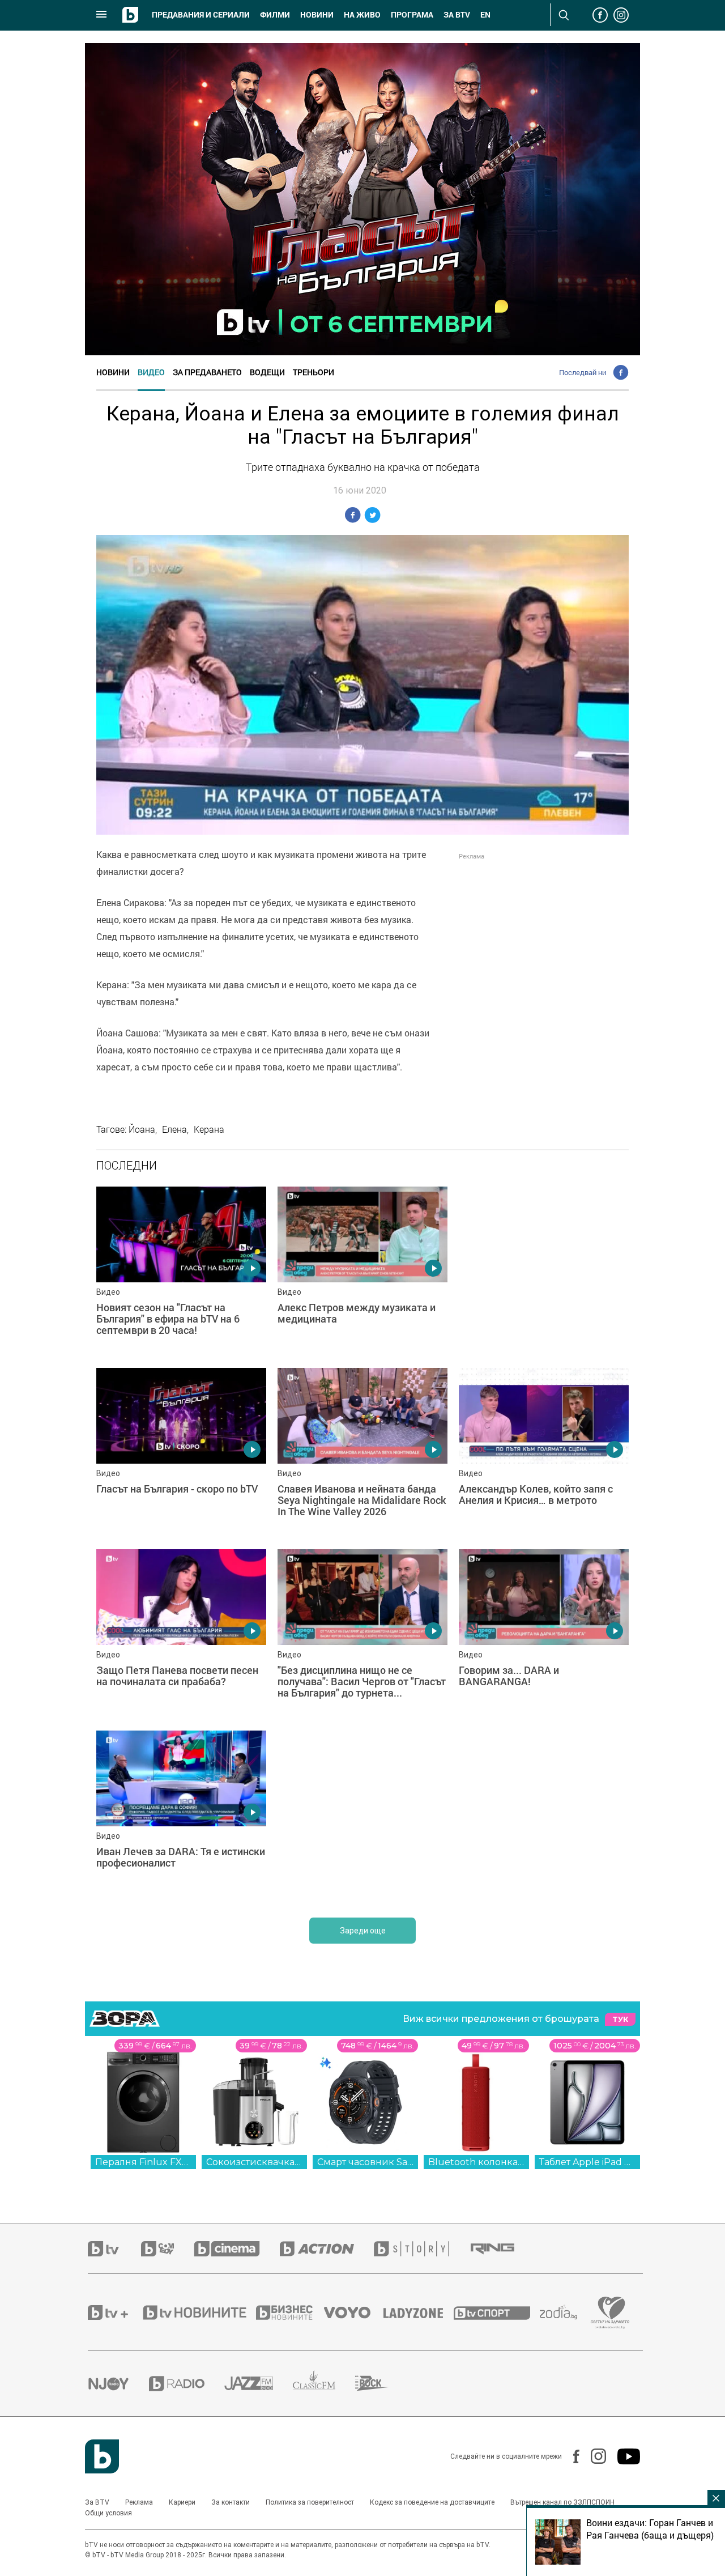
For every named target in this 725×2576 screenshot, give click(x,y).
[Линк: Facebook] (571, 2456)
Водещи (267, 372)
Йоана (142, 1129)
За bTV (457, 15)
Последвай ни (583, 372)
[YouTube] (623, 2456)
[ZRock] (382, 2383)
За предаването (207, 372)
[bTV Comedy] (167, 2249)
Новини (317, 15)
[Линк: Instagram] (593, 2456)
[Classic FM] (324, 2384)
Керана (209, 1129)
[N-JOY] (118, 2383)
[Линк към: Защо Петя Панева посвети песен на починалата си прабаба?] (181, 1634)
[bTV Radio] (187, 2384)
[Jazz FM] (259, 2383)
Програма (412, 15)
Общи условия (108, 2513)
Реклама (139, 2502)
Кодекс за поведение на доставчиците (432, 2502)
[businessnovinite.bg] (290, 2313)
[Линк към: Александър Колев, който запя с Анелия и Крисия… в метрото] (544, 1453)
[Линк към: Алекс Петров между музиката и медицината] (362, 1272)
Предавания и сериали (201, 15)
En (485, 15)
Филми (275, 15)
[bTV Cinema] (237, 2249)
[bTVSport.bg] (497, 2313)
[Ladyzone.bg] (419, 2313)
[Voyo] (353, 2313)
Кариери (182, 2502)
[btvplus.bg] (114, 2313)
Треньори (314, 372)
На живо (362, 15)
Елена (174, 1129)
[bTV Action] (327, 2249)
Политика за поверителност (310, 2502)
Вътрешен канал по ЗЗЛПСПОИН (562, 2502)
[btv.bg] (114, 2249)
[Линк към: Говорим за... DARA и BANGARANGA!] (544, 1634)
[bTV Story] (421, 2249)
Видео (151, 372)
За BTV (97, 2502)
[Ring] (502, 2249)
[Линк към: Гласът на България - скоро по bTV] (181, 1453)
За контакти (231, 2502)
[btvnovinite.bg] (198, 2313)
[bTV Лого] (102, 2456)
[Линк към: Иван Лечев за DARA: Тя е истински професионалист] (181, 1816)
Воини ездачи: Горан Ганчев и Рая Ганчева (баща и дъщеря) (650, 2529)
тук (620, 2019)
